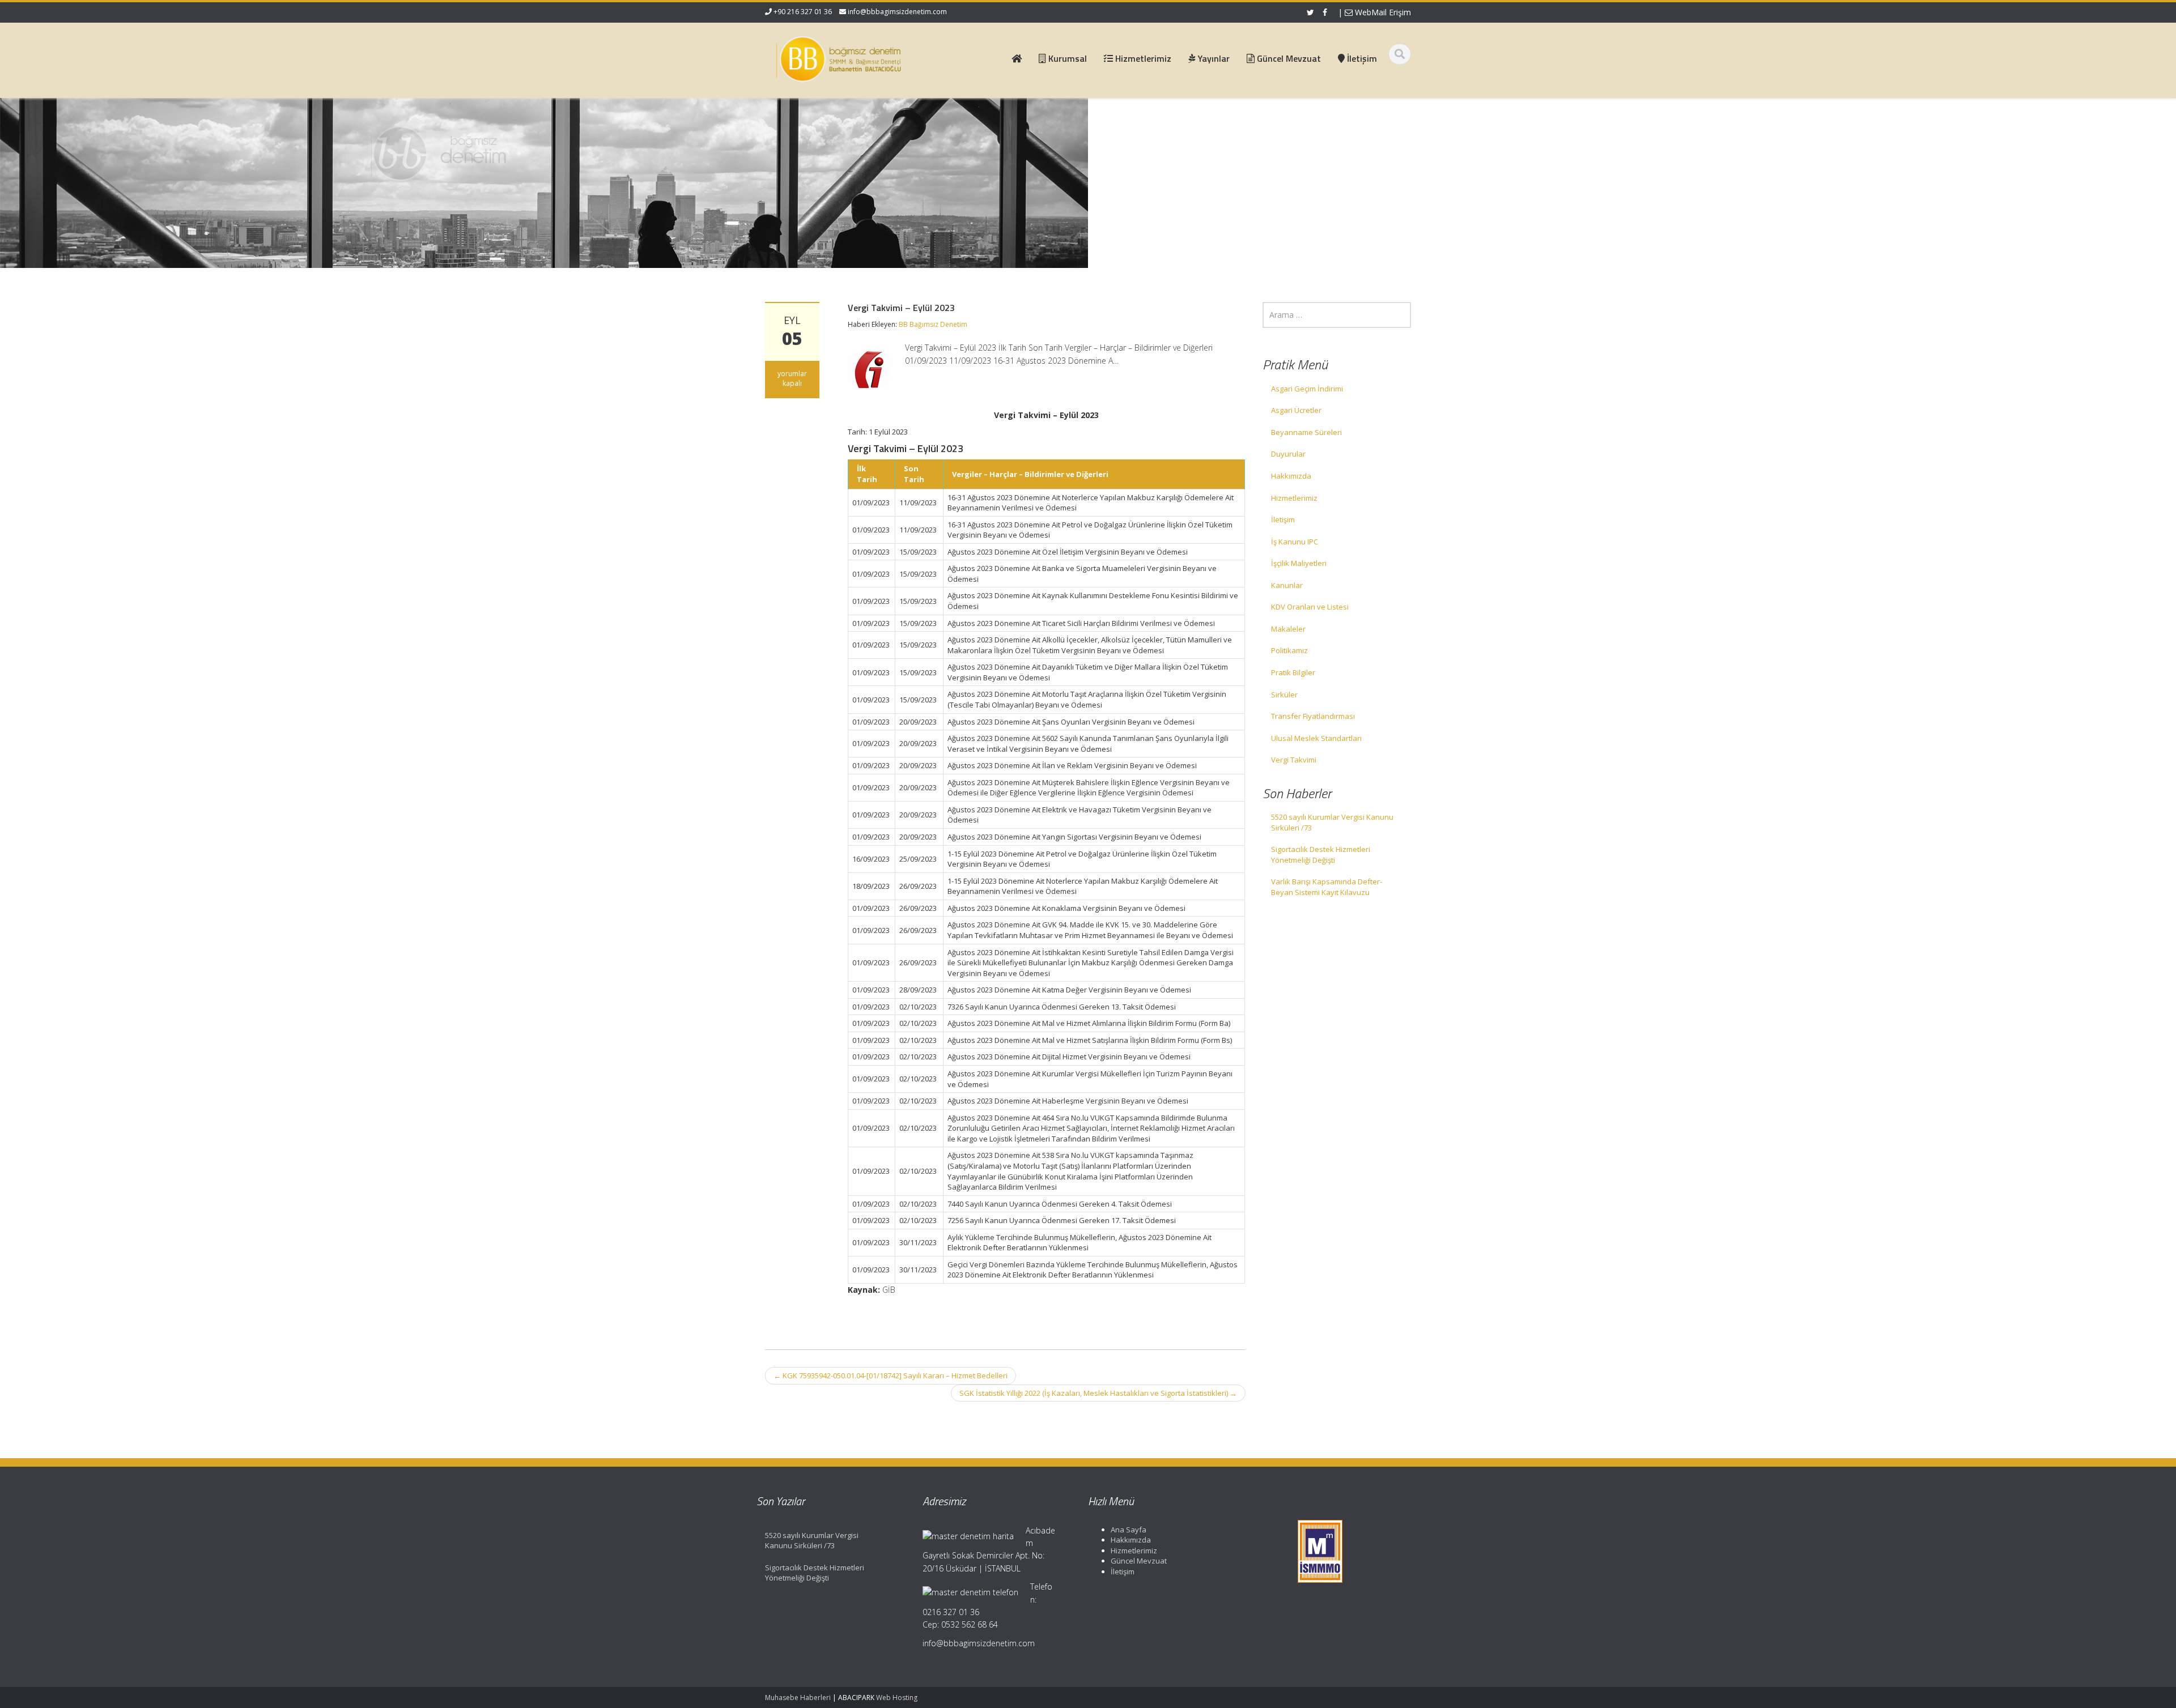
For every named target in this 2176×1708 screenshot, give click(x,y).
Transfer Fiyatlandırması (1313, 716)
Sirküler (1284, 695)
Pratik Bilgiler (1293, 672)
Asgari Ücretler (1296, 410)
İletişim (1283, 519)
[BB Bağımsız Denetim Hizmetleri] (839, 57)
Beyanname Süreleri (1306, 432)
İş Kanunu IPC (1295, 542)
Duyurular (1288, 454)
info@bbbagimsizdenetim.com (897, 12)
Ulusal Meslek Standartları (1316, 738)
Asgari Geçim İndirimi (1307, 389)
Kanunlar (1287, 585)
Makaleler (1288, 629)
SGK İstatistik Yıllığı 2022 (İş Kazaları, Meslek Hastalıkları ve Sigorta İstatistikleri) (1098, 1393)
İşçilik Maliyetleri (1299, 563)
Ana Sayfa (1129, 1530)
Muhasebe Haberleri (798, 1698)
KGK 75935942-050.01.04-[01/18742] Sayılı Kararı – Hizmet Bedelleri (891, 1375)
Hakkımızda (1291, 476)
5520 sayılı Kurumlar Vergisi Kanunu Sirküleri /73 (1332, 822)
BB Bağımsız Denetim (933, 324)
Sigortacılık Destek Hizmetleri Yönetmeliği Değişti (1321, 855)
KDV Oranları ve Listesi (1310, 607)
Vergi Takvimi (1294, 760)
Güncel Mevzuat (1139, 1561)
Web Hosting (897, 1698)
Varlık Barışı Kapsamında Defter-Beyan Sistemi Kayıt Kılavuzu (1327, 887)
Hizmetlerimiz (1294, 498)
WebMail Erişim (1382, 12)
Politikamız (1289, 650)
